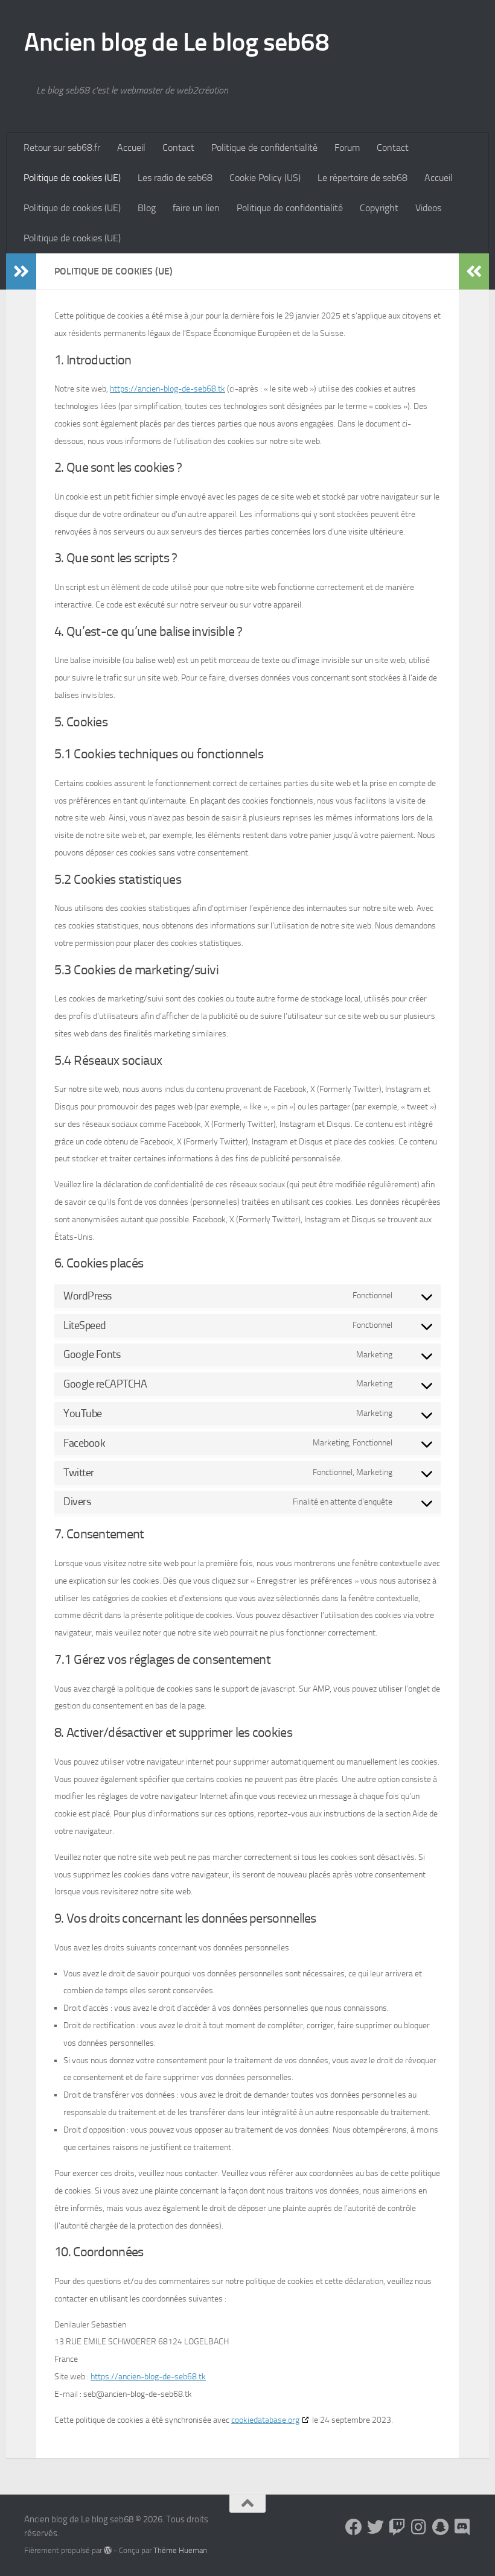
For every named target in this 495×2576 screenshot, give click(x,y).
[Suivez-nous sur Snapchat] (441, 2527)
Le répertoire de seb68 (362, 178)
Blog (147, 208)
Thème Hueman (180, 2550)
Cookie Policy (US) (265, 178)
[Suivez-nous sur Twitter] (375, 2527)
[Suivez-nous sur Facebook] (354, 2527)
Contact (178, 148)
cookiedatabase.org (265, 2420)
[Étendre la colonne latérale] (21, 271)
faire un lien (196, 208)
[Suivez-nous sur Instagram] (419, 2527)
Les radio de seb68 (175, 178)
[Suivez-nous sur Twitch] (397, 2527)
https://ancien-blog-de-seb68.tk (168, 389)
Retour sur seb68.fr (62, 148)
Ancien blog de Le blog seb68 (177, 42)
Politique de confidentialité (264, 148)
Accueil (131, 148)
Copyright (379, 208)
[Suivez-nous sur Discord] (462, 2527)
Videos (428, 208)
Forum (347, 148)
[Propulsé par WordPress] (108, 2550)
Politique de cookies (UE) (72, 178)
